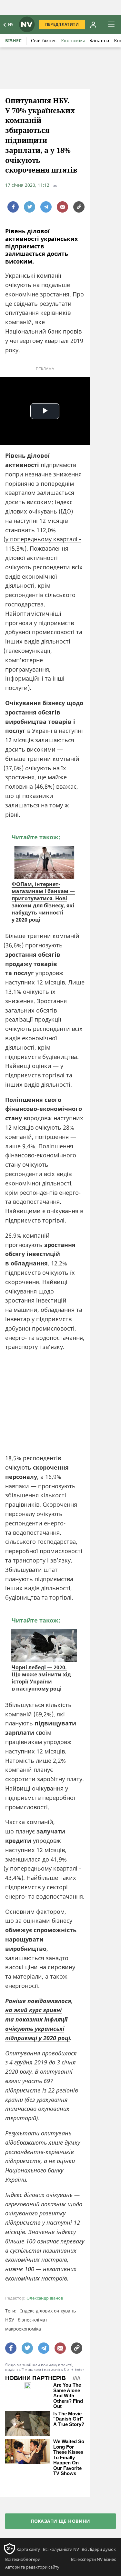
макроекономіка (23, 2329)
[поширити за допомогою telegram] (46, 207)
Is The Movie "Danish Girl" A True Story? (69, 2419)
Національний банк (33, 331)
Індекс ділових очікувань (48, 2311)
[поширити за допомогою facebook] (13, 207)
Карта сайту (28, 2549)
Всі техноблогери (23, 2559)
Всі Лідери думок (99, 2549)
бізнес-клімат (33, 2320)
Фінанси (100, 40)
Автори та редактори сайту (32, 2567)
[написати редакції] (62, 207)
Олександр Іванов (45, 2298)
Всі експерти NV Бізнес (93, 2559)
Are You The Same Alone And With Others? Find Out (68, 2396)
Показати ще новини (60, 2521)
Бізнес (13, 40)
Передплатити (62, 24)
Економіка (73, 40)
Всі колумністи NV (61, 2549)
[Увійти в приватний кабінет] (93, 25)
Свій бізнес (44, 40)
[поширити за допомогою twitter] (30, 207)
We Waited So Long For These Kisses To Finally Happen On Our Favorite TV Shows (69, 2457)
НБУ (10, 2320)
